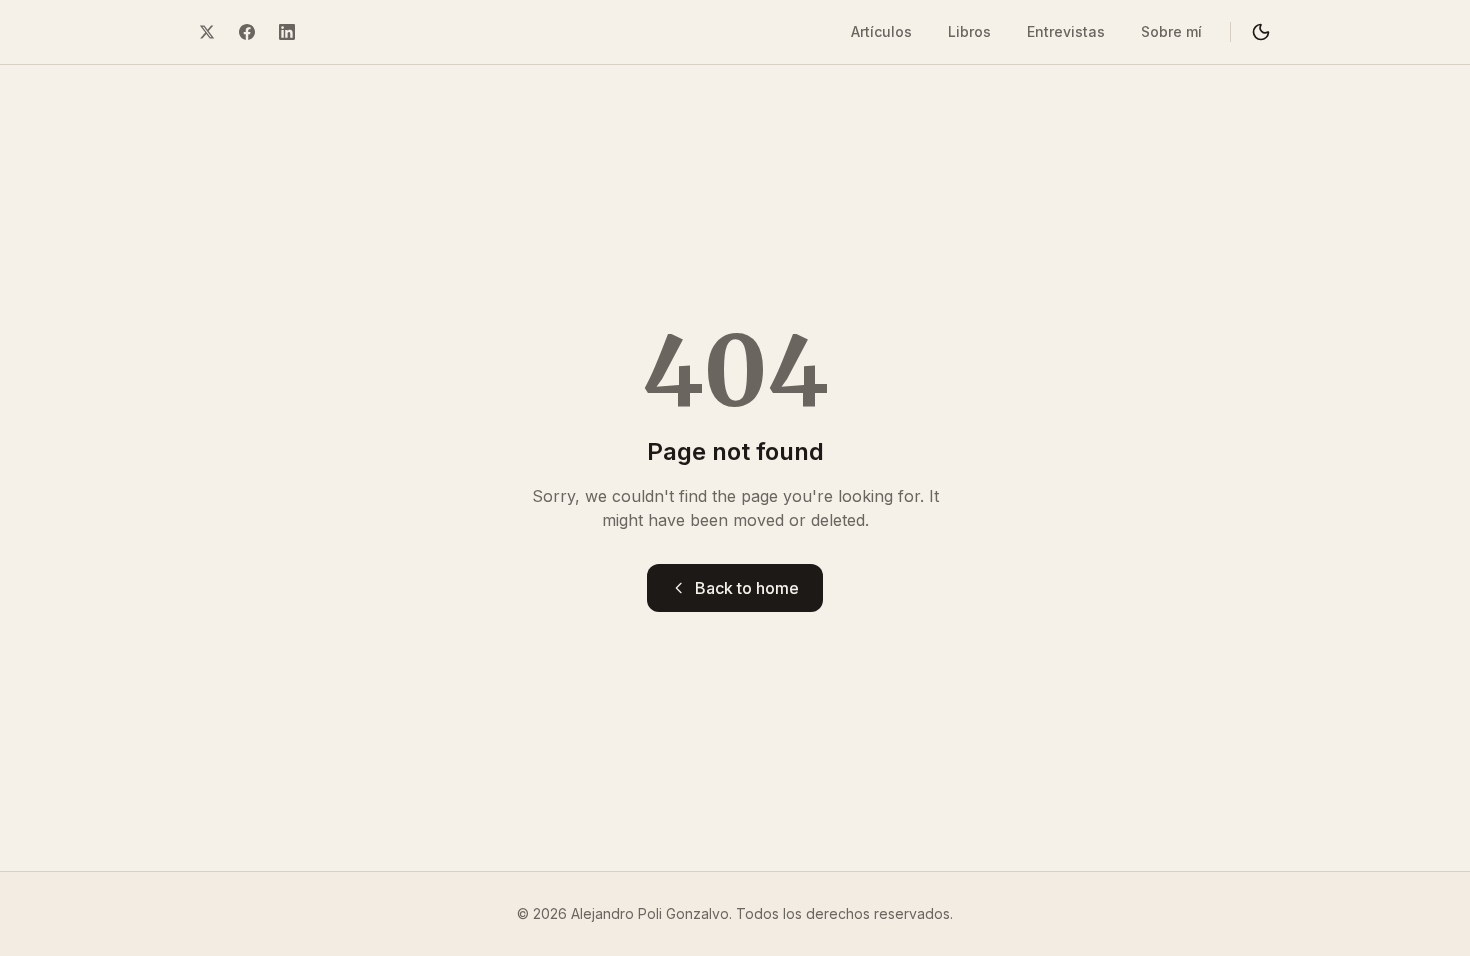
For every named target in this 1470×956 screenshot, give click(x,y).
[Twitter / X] (207, 32)
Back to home (747, 588)
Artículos (881, 31)
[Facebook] (247, 32)
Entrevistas (1066, 31)
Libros (969, 31)
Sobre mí (1171, 31)
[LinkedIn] (287, 32)
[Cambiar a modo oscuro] (1261, 32)
